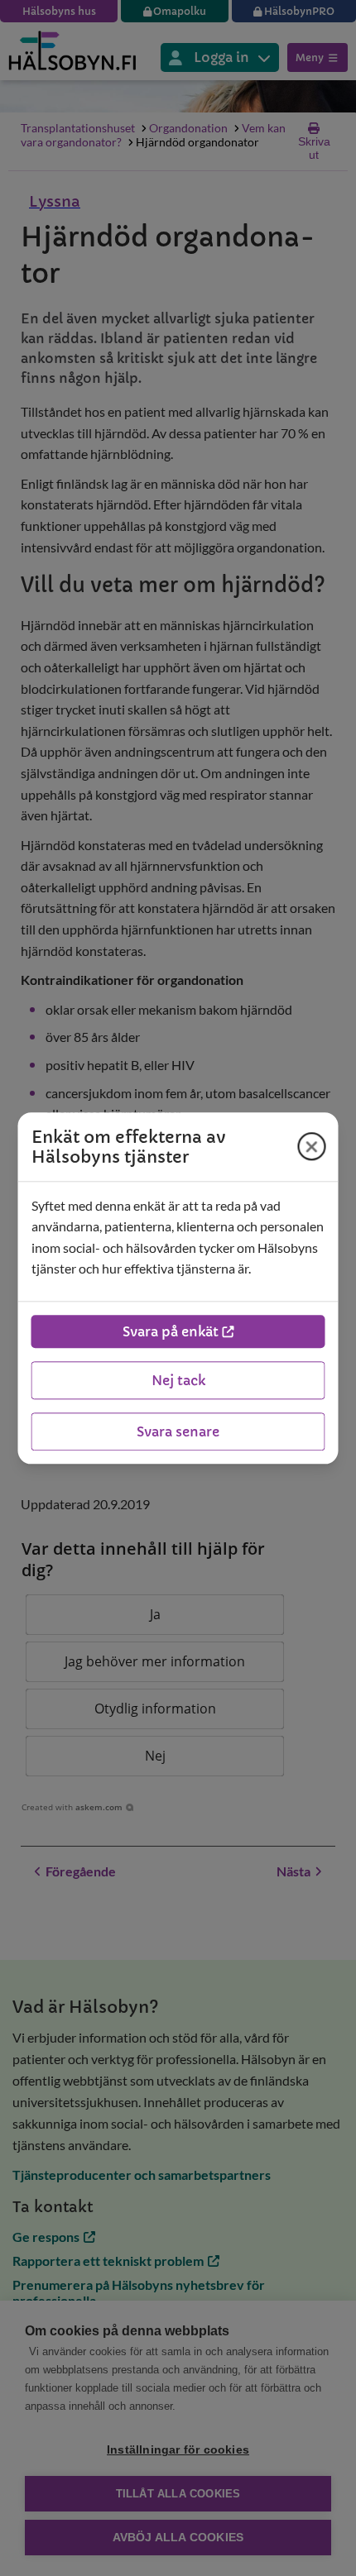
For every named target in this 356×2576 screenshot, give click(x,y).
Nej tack (178, 1380)
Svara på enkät (171, 1331)
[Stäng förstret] (312, 1146)
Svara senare (178, 1431)
